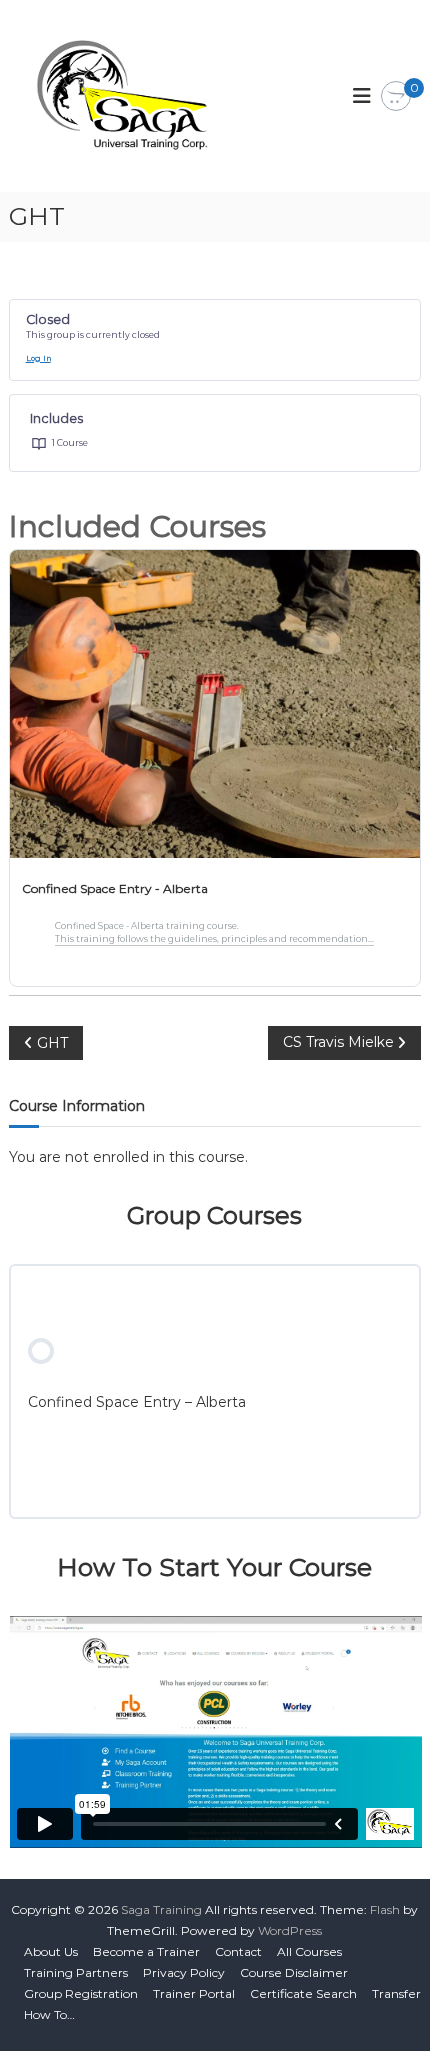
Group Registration (81, 1993)
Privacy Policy (184, 1972)
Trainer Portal (194, 1993)
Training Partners (76, 1972)
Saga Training (161, 1909)
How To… (49, 2014)
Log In (38, 358)
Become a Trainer (146, 1951)
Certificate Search (303, 1993)
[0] (396, 97)
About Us (51, 1951)
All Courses (309, 1951)
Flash (385, 1909)
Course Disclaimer (294, 1972)
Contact (238, 1951)
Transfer (396, 1993)
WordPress (290, 1930)
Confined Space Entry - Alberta (115, 888)
